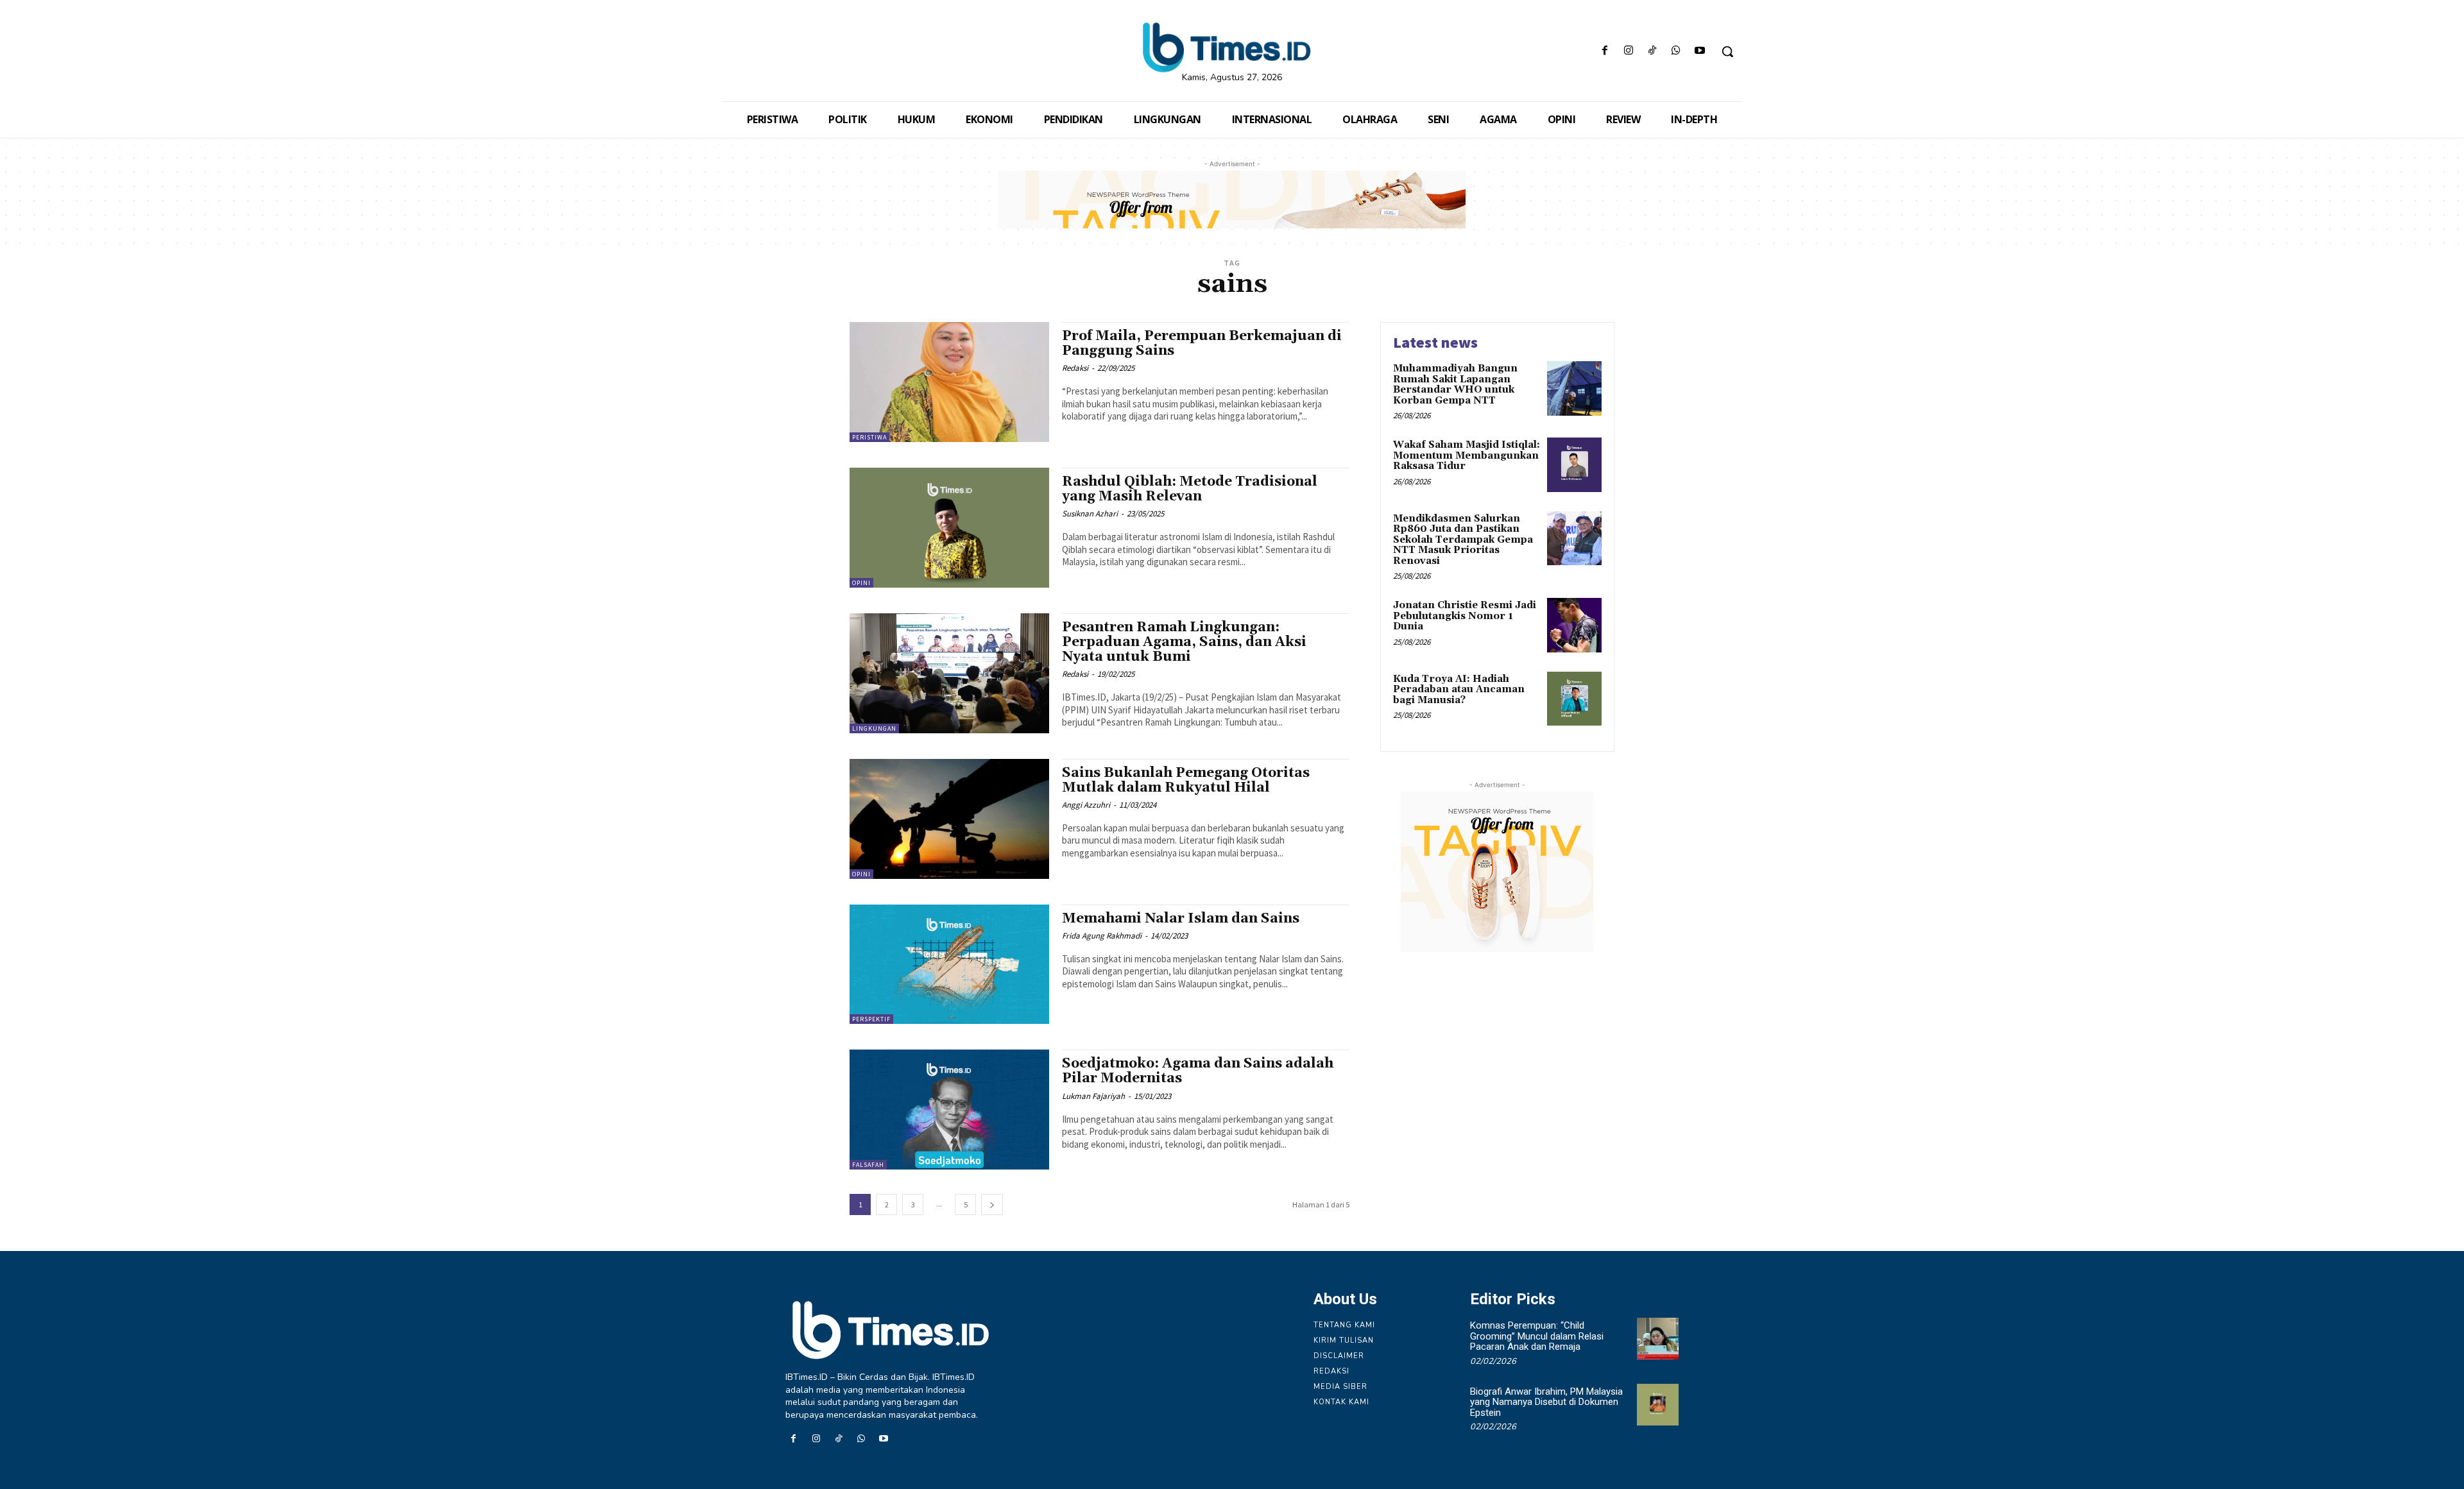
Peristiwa (869, 437)
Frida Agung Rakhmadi (1102, 936)
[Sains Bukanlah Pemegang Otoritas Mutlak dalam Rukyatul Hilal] (949, 819)
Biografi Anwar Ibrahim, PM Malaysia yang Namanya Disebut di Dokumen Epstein (1546, 1402)
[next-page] (992, 1204)
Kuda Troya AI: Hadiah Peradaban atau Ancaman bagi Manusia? (1459, 690)
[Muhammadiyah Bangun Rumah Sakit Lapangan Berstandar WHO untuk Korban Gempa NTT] (1574, 388)
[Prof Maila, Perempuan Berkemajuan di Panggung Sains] (949, 382)
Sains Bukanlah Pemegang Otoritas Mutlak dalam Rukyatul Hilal (1186, 780)
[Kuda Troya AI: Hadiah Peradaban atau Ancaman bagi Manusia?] (1574, 699)
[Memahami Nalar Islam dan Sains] (949, 965)
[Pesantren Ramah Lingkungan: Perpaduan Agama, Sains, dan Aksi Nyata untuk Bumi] (949, 673)
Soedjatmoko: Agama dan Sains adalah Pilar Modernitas (1198, 1071)
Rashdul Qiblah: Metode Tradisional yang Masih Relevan (1190, 489)
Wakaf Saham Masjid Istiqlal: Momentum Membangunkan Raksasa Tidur (1467, 455)
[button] (1727, 51)
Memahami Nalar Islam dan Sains (1181, 919)
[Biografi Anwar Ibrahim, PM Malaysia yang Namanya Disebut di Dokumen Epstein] (1658, 1405)
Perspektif (871, 1019)
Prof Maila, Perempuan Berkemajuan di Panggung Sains (1202, 344)
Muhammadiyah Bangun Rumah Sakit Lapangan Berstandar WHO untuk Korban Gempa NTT (1455, 385)
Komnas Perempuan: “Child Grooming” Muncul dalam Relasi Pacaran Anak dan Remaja (1537, 1336)
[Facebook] (1604, 52)
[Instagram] (1628, 52)
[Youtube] (1700, 52)
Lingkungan (874, 728)
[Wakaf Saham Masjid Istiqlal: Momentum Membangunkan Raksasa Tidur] (1574, 465)
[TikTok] (1652, 52)
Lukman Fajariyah (1093, 1096)
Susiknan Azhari (1090, 514)
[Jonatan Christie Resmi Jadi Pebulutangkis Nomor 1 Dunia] (1574, 625)
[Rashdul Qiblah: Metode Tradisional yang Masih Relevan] (949, 528)
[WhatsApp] (1676, 52)
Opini (861, 583)
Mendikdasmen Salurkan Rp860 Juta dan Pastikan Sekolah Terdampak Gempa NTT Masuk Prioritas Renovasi (1463, 540)
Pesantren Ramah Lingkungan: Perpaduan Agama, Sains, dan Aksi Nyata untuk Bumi (1184, 642)
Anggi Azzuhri (1086, 805)
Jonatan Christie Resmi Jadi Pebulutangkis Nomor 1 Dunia (1465, 616)
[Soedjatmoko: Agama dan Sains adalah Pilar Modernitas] (949, 1110)
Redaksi (1075, 368)
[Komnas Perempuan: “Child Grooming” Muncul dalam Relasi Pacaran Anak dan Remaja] (1658, 1339)
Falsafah (868, 1165)
